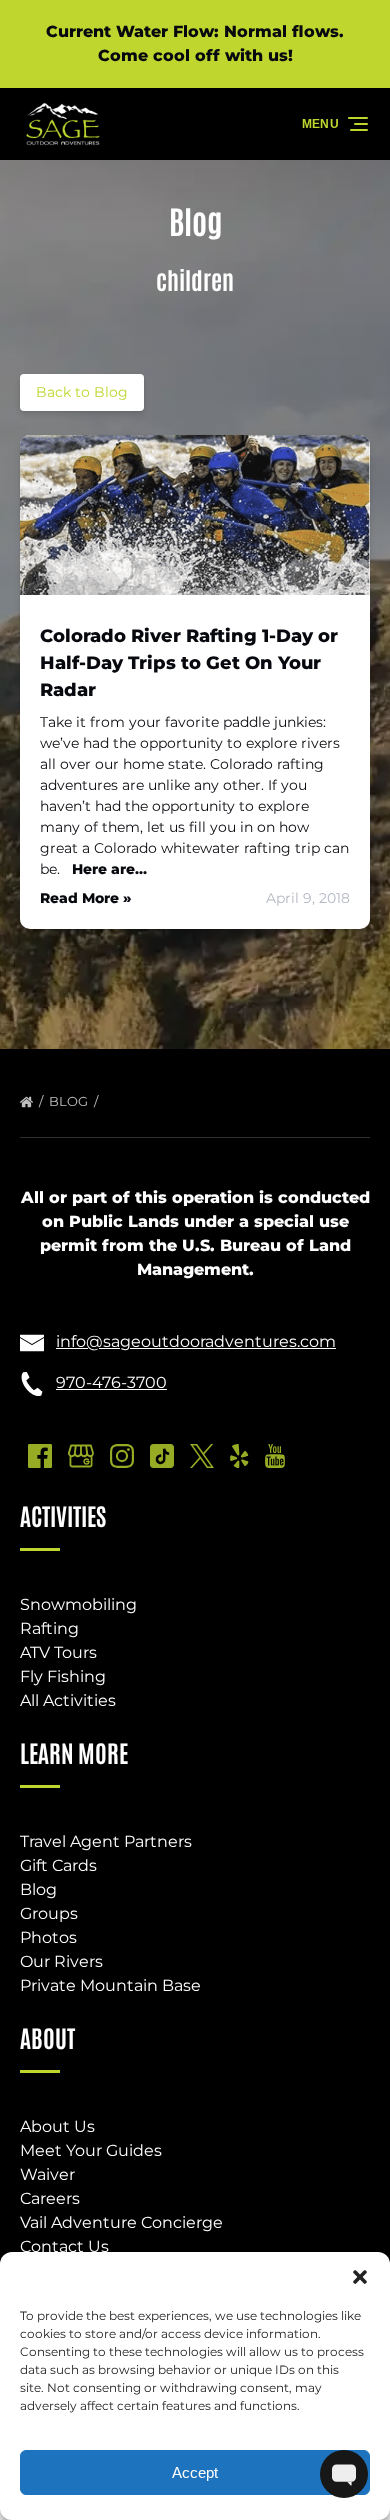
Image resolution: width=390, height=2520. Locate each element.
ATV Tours (58, 1652)
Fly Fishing (63, 1676)
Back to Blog (82, 392)
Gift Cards (58, 1865)
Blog (70, 1101)
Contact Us (64, 2246)
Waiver (47, 2174)
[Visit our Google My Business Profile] (81, 1456)
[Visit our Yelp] (239, 1456)
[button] (360, 2277)
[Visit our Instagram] (122, 1456)
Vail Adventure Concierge (121, 2222)
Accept (195, 2472)
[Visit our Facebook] (40, 1456)
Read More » (85, 898)
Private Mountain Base (110, 1985)
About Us (57, 2126)
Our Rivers (61, 1961)
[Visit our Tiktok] (162, 1456)
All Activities (68, 1700)
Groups (49, 1913)
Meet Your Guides (91, 2150)
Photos (48, 1937)
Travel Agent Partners (106, 1841)
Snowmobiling (78, 1604)
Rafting (49, 1628)
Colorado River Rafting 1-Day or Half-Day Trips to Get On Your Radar (189, 663)
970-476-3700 (111, 1382)
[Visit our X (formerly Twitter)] (202, 1456)
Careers (50, 2198)
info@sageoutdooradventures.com (196, 1341)
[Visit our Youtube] (275, 1456)
